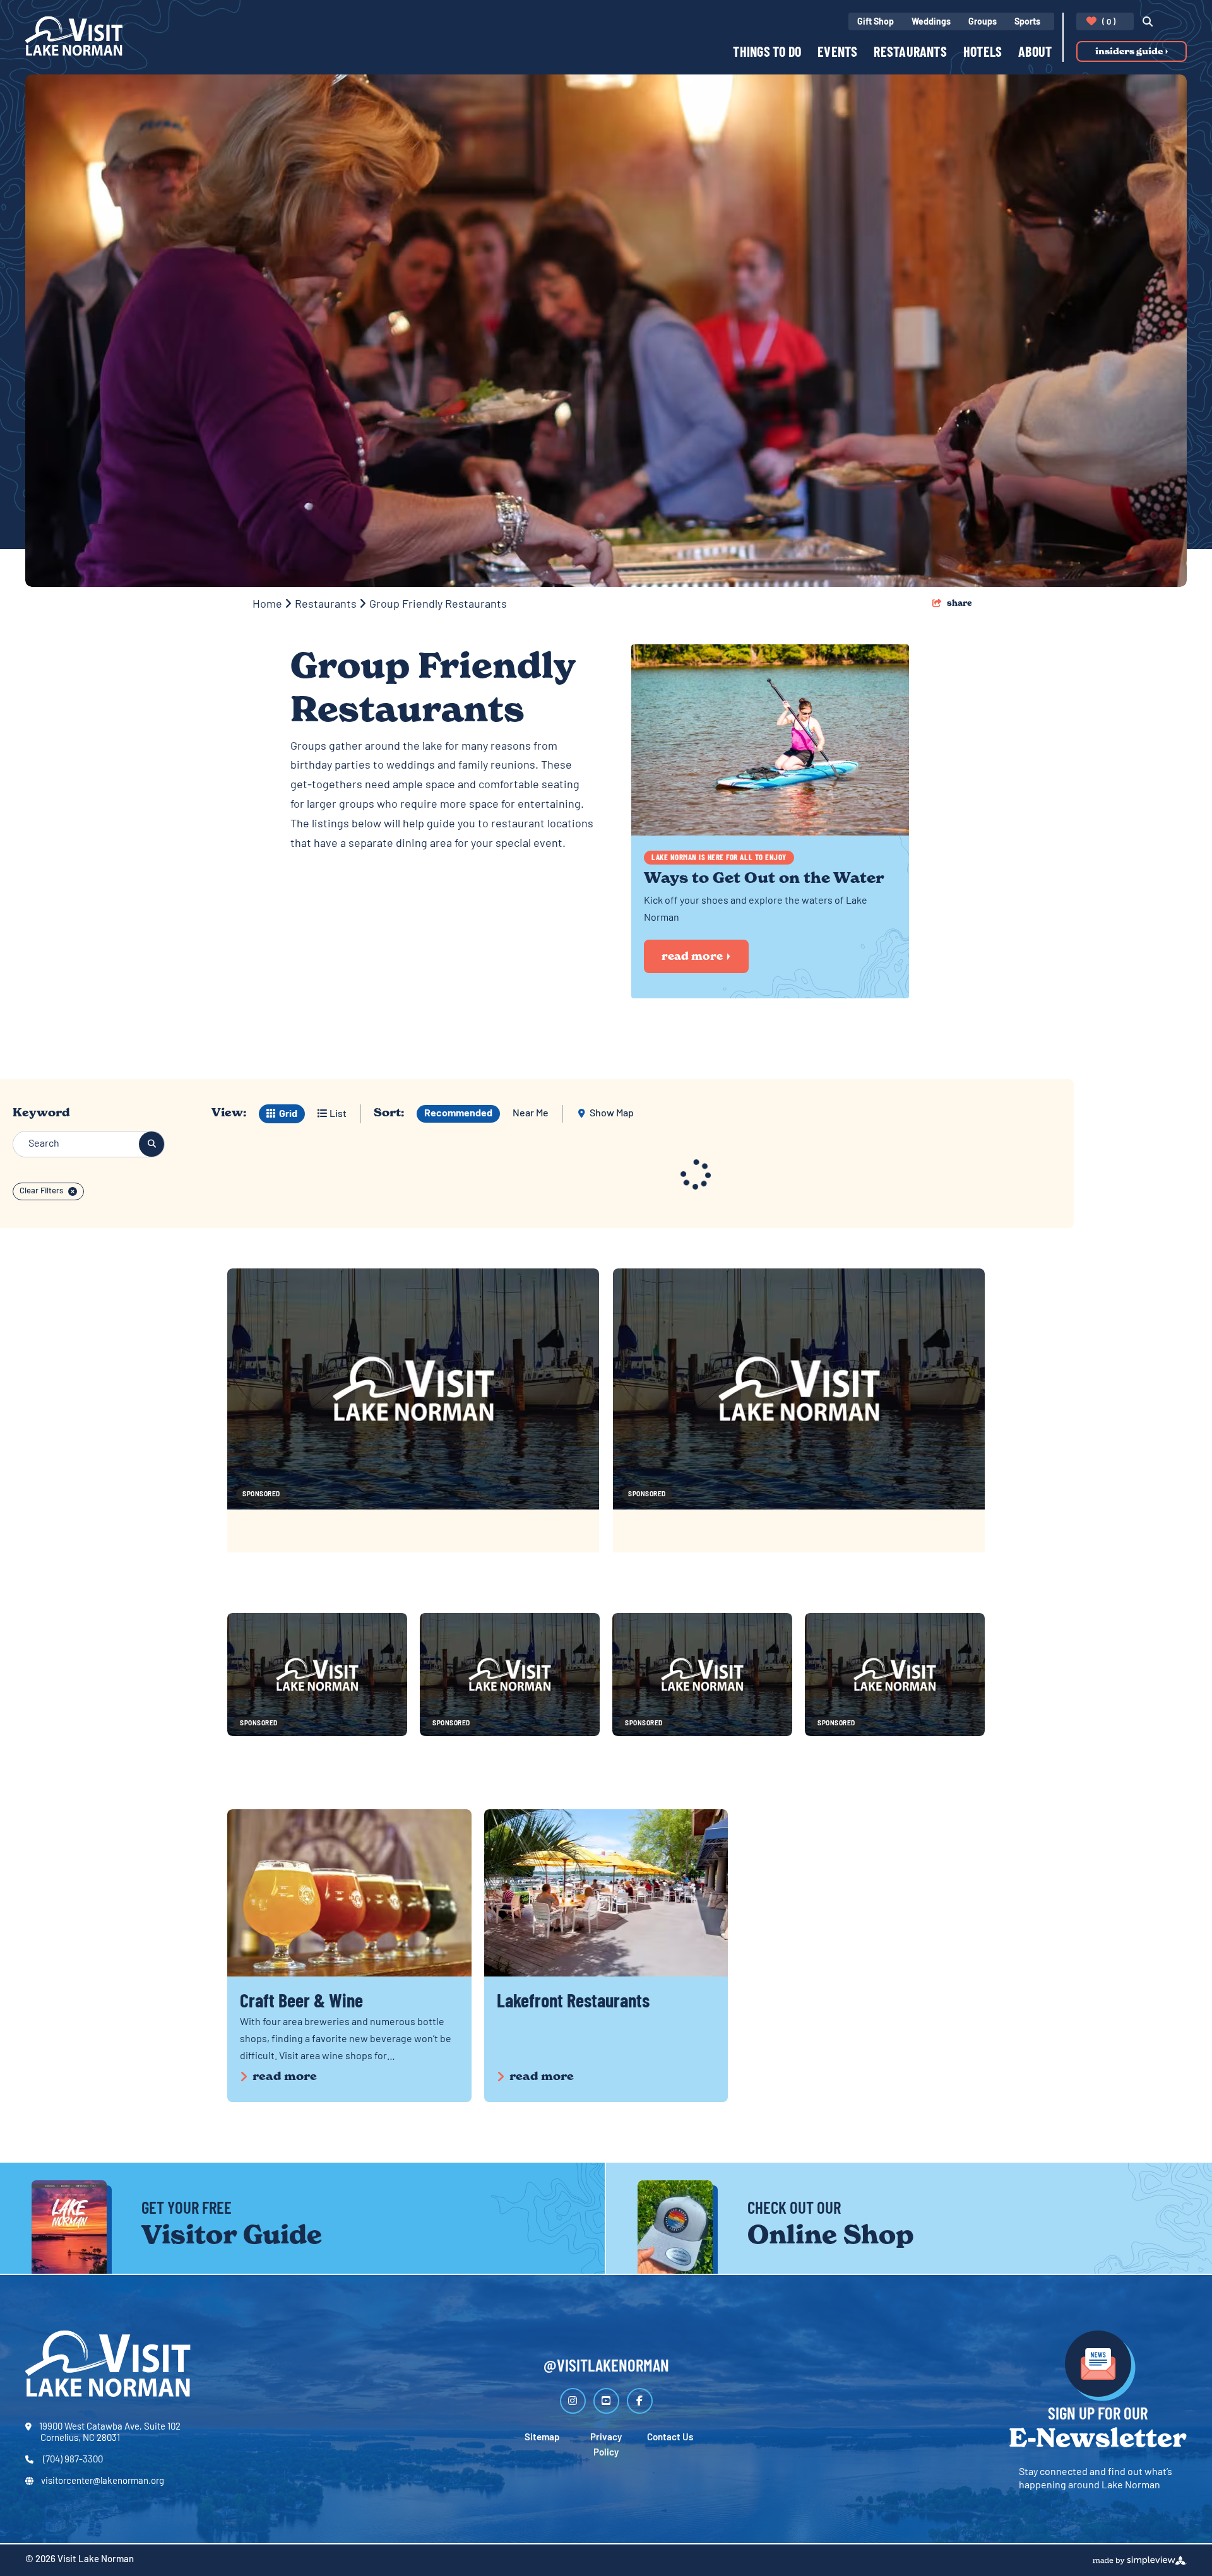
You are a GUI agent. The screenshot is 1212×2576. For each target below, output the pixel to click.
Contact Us (670, 2438)
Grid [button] (287, 1114)
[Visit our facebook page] (640, 2401)
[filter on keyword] (151, 1144)
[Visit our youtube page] (606, 2401)
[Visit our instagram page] (573, 2401)
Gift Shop (876, 22)
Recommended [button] (458, 1114)
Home (269, 605)
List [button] (337, 1114)
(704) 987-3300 (72, 2460)
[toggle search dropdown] (1144, 23)
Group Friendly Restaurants (439, 605)
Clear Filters (41, 1191)
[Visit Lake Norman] (74, 36)
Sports (1027, 22)
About (1035, 53)
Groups (983, 22)
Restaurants (910, 53)
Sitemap (542, 2438)
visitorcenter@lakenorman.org (103, 2482)
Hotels (983, 53)
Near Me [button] (531, 1114)
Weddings (931, 22)
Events (837, 53)
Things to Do (767, 53)
